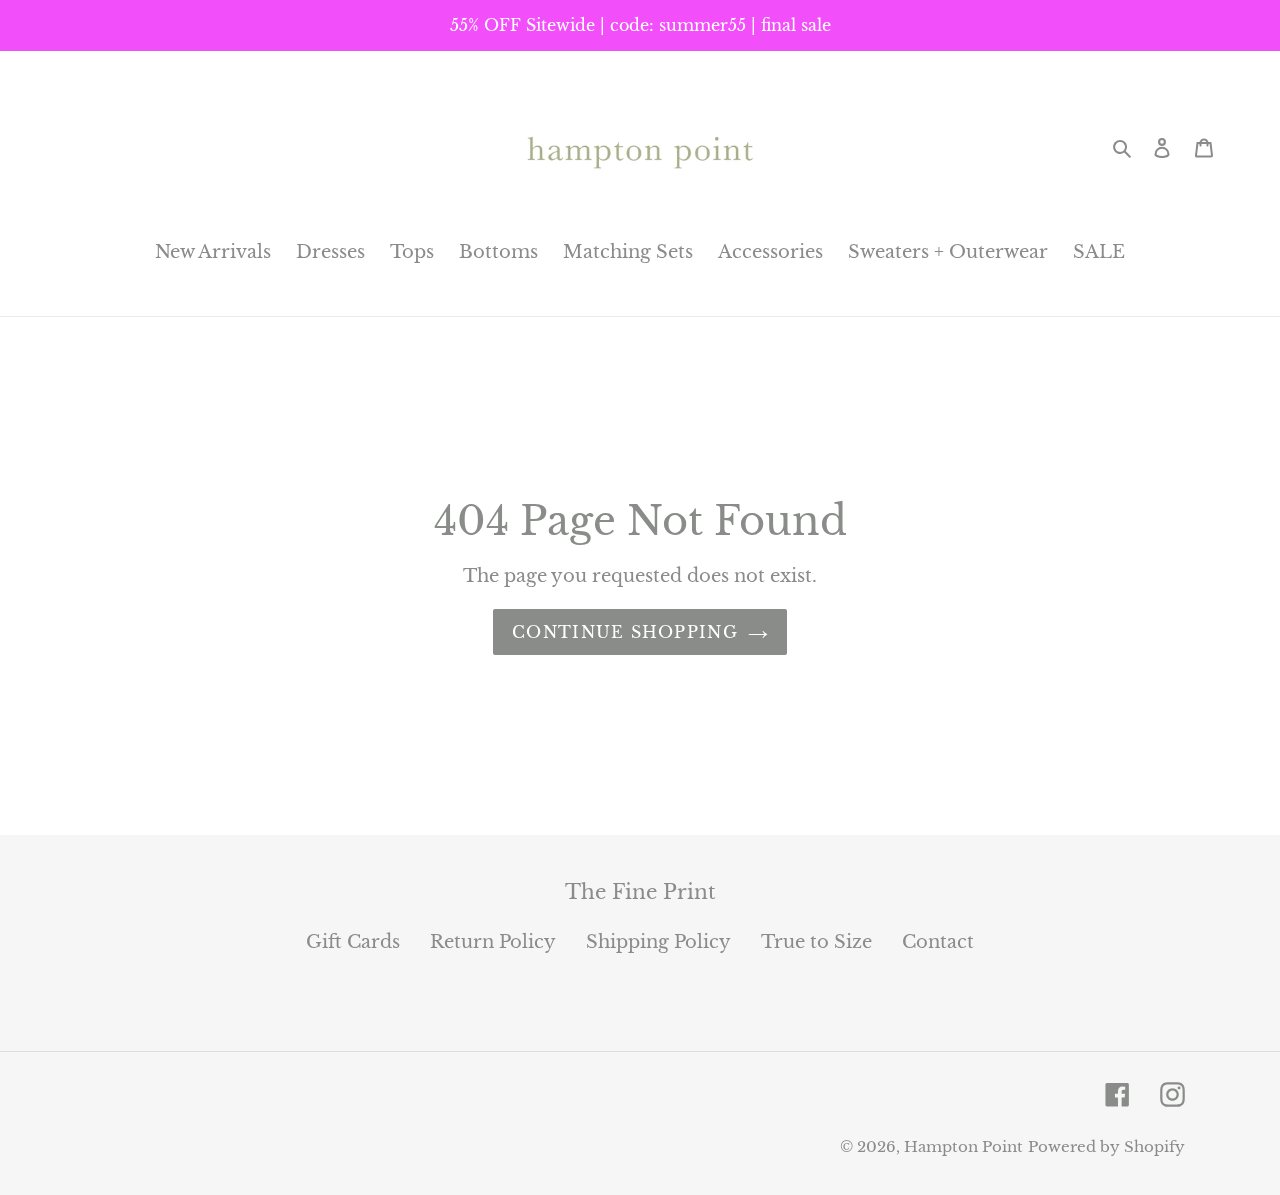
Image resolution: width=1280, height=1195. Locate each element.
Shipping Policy (658, 942)
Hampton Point (963, 1146)
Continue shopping (625, 632)
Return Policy (493, 942)
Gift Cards (353, 942)
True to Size (816, 942)
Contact (938, 942)
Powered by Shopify (1106, 1146)
